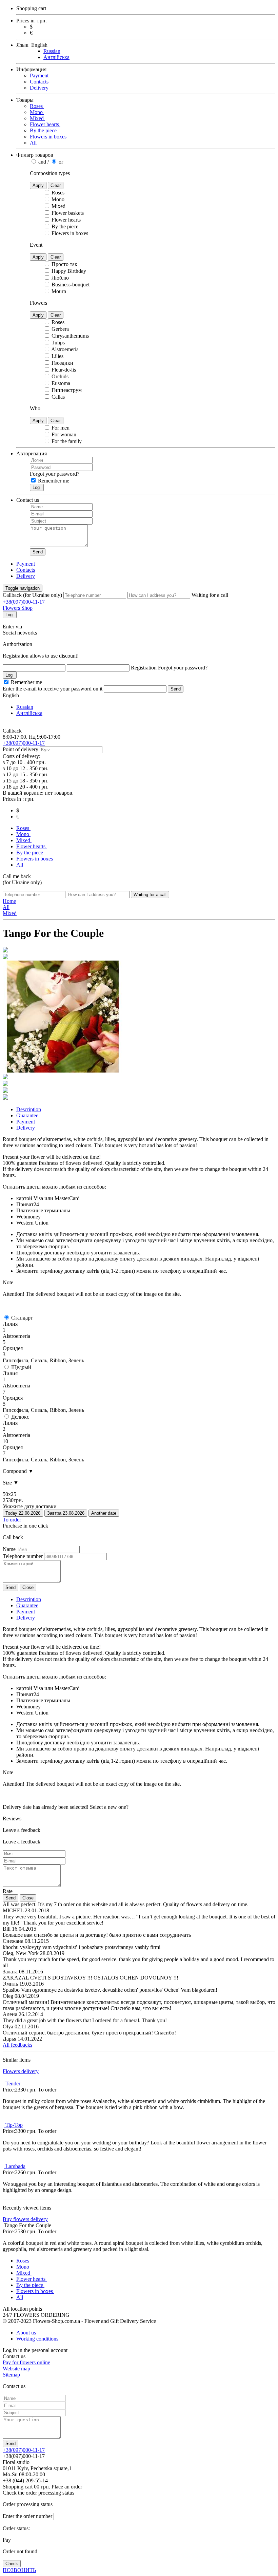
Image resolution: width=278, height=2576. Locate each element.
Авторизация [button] (32, 453)
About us (26, 2333)
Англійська (56, 57)
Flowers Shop (18, 608)
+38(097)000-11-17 (24, 602)
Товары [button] (25, 100)
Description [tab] (29, 1109)
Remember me (53, 481)
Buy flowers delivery (25, 2219)
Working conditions (37, 2339)
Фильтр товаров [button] (35, 155)
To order (12, 1520)
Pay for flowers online (26, 2362)
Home (9, 901)
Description (29, 1599)
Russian (52, 51)
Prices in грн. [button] (32, 21)
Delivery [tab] (26, 1128)
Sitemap (11, 2375)
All (33, 143)
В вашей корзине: (38, 793)
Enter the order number (27, 2516)
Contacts (39, 82)
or (60, 162)
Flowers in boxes (49, 137)
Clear (56, 185)
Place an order (67, 2487)
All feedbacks (17, 2045)
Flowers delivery (21, 2071)
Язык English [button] (32, 45)
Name (9, 1549)
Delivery (39, 88)
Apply (38, 185)
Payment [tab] (26, 1122)
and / (44, 162)
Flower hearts (45, 124)
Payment (39, 75)
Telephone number (23, 1556)
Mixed (37, 118)
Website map (16, 2369)
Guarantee (27, 1605)
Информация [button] (31, 69)
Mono (37, 112)
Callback (12, 731)
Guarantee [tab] (27, 1115)
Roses (37, 106)
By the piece (44, 130)
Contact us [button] (28, 500)
